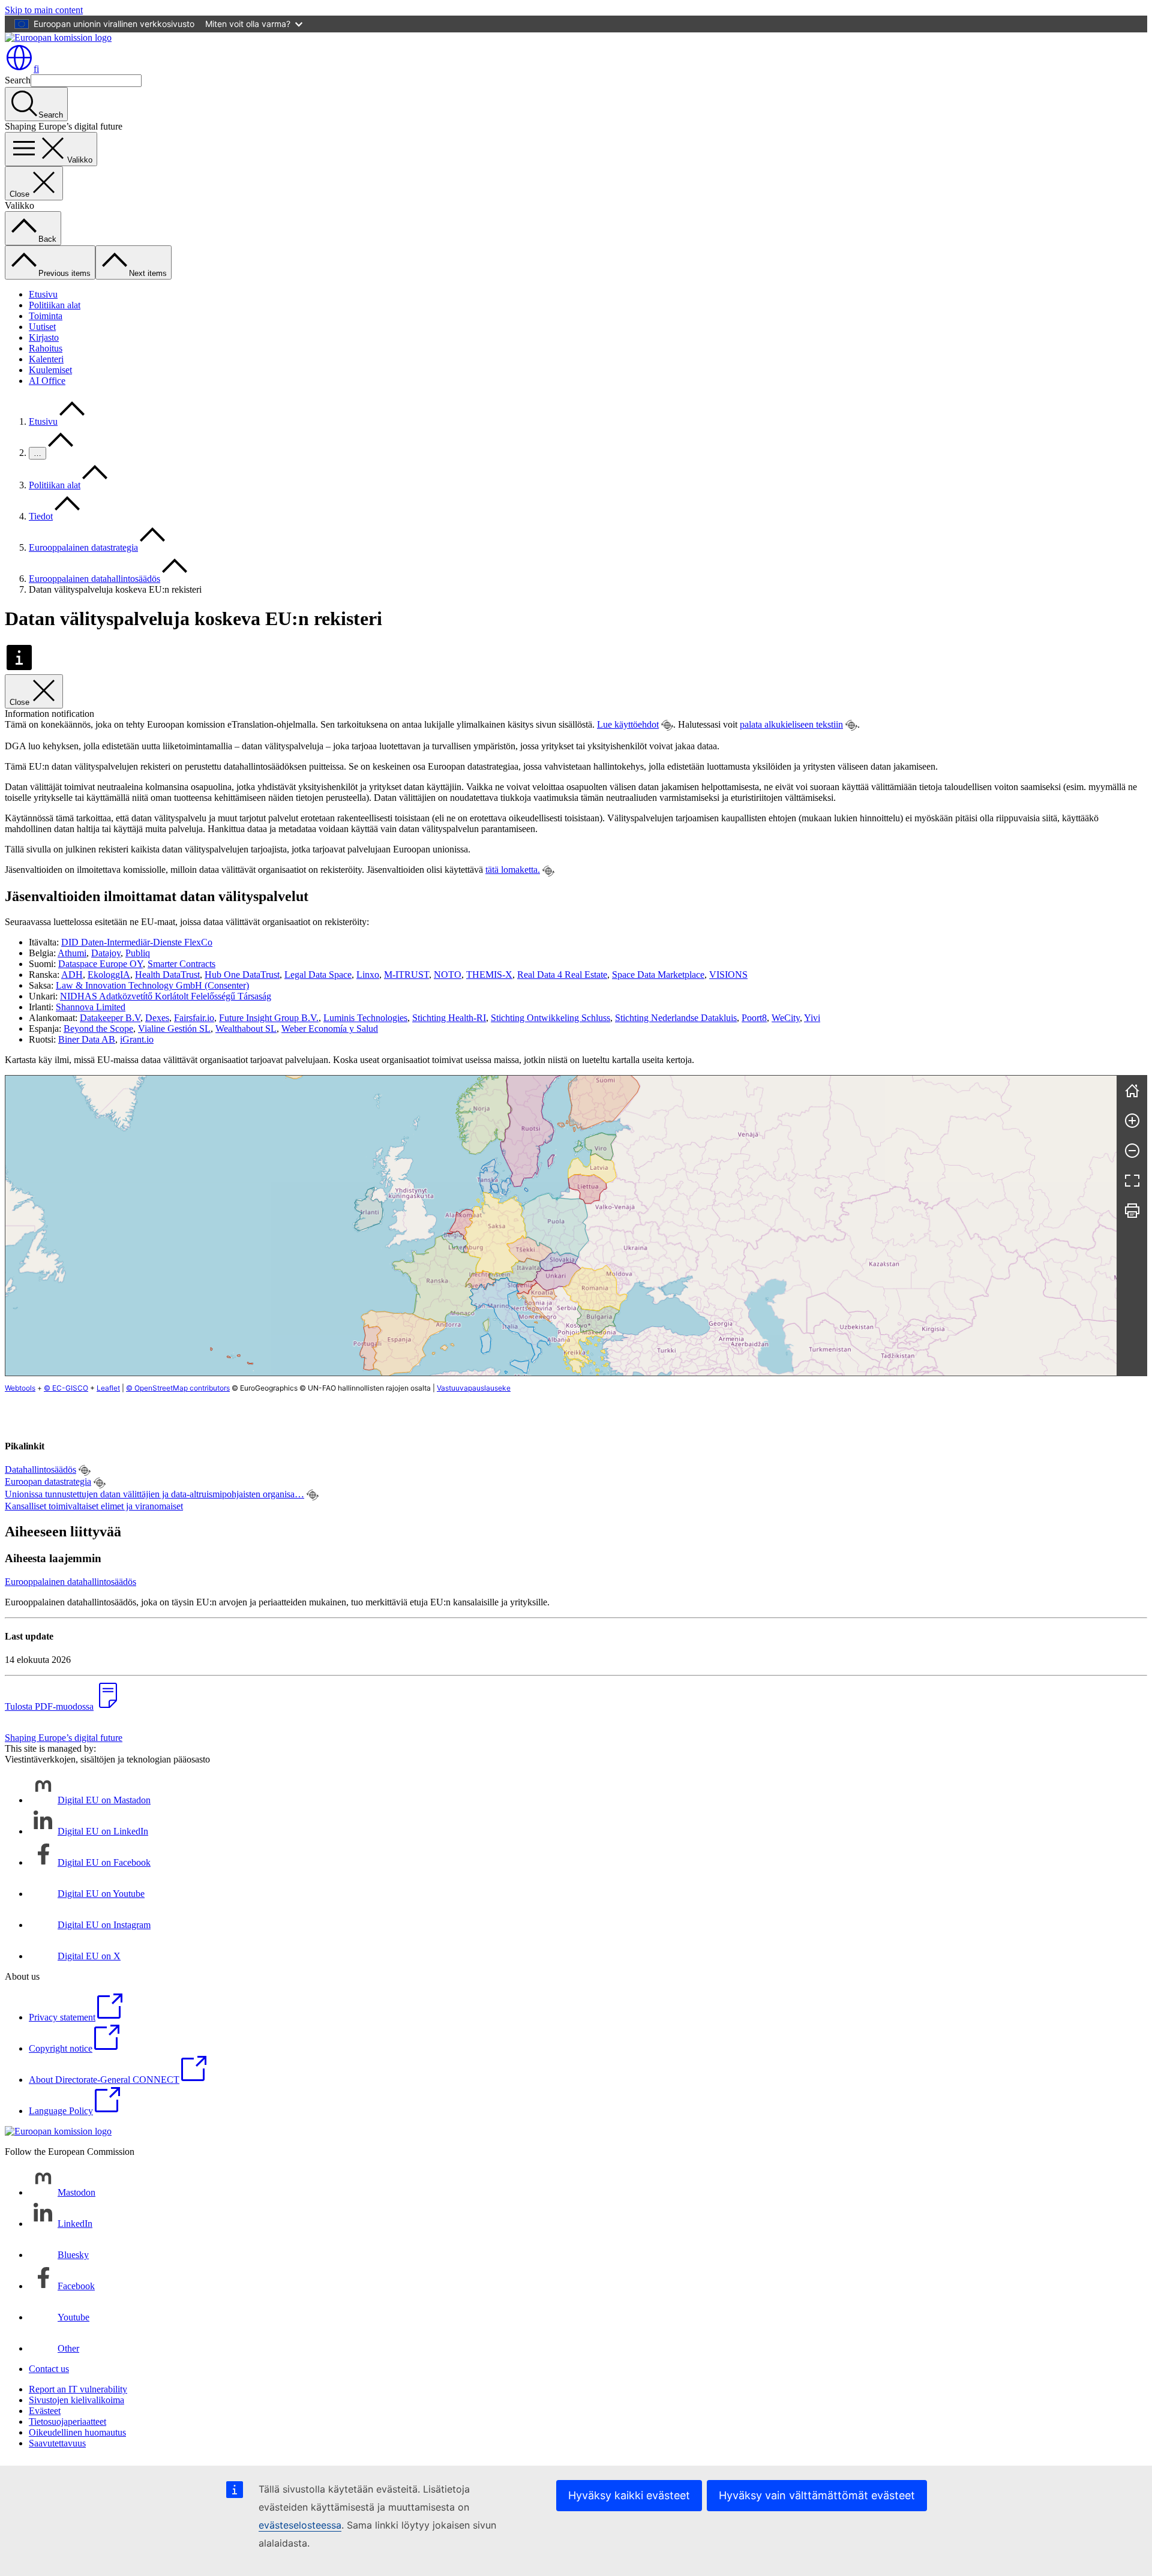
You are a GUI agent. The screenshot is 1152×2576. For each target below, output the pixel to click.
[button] (480, 1280)
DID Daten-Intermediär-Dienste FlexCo (137, 942)
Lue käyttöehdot (628, 724)
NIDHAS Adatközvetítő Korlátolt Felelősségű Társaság (166, 996)
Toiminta (46, 316)
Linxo (368, 975)
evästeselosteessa (300, 2525)
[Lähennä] (1132, 1121)
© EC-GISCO (66, 1388)
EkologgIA (109, 975)
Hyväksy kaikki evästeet (629, 2495)
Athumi (72, 953)
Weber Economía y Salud (330, 1029)
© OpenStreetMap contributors (178, 1388)
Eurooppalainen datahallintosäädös (94, 579)
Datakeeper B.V (110, 1018)
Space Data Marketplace (658, 975)
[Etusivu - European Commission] (58, 37)
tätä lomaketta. (513, 870)
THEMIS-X (489, 975)
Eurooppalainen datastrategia (83, 547)
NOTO (448, 975)
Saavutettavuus (57, 2443)
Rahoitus (46, 348)
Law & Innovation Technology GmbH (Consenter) (152, 985)
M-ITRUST (406, 975)
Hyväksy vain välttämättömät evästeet (817, 2495)
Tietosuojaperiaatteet (67, 2422)
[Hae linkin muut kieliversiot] (667, 725)
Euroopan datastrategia (48, 1481)
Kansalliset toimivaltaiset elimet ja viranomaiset (94, 1506)
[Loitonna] (1132, 1151)
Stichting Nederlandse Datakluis (676, 1018)
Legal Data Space (318, 975)
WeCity (786, 1018)
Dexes (157, 1018)
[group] (561, 1226)
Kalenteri (46, 359)
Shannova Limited (91, 1007)
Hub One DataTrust (242, 975)
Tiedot (41, 516)
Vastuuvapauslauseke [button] (474, 1388)
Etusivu (43, 294)
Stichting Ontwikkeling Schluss (550, 1018)
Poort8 (754, 1018)
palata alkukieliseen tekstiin (791, 724)
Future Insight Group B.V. (269, 1018)
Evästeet (45, 2411)
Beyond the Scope (98, 1029)
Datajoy (106, 953)
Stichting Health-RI (449, 1018)
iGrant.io (137, 1039)
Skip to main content (44, 10)
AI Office (47, 381)
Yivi (812, 1018)
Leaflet (108, 1388)
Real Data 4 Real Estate (562, 975)
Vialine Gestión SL (174, 1029)
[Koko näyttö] (1132, 1181)
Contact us (49, 2369)
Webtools (20, 1388)
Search (18, 80)
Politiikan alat (55, 305)
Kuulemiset (50, 370)
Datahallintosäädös (40, 1469)
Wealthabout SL (246, 1029)
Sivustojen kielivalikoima (76, 2400)
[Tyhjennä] (1132, 1091)
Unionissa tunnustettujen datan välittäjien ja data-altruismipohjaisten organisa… (154, 1494)
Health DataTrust (167, 975)
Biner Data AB (87, 1039)
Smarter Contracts (181, 964)
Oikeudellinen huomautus (77, 2432)
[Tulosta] (1132, 1211)
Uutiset (42, 327)
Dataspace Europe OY (100, 964)
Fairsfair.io (194, 1018)
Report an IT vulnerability (78, 2389)
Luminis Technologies (365, 1018)
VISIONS (728, 975)
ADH (72, 975)
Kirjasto (44, 337)
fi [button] (36, 69)
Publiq (138, 953)
